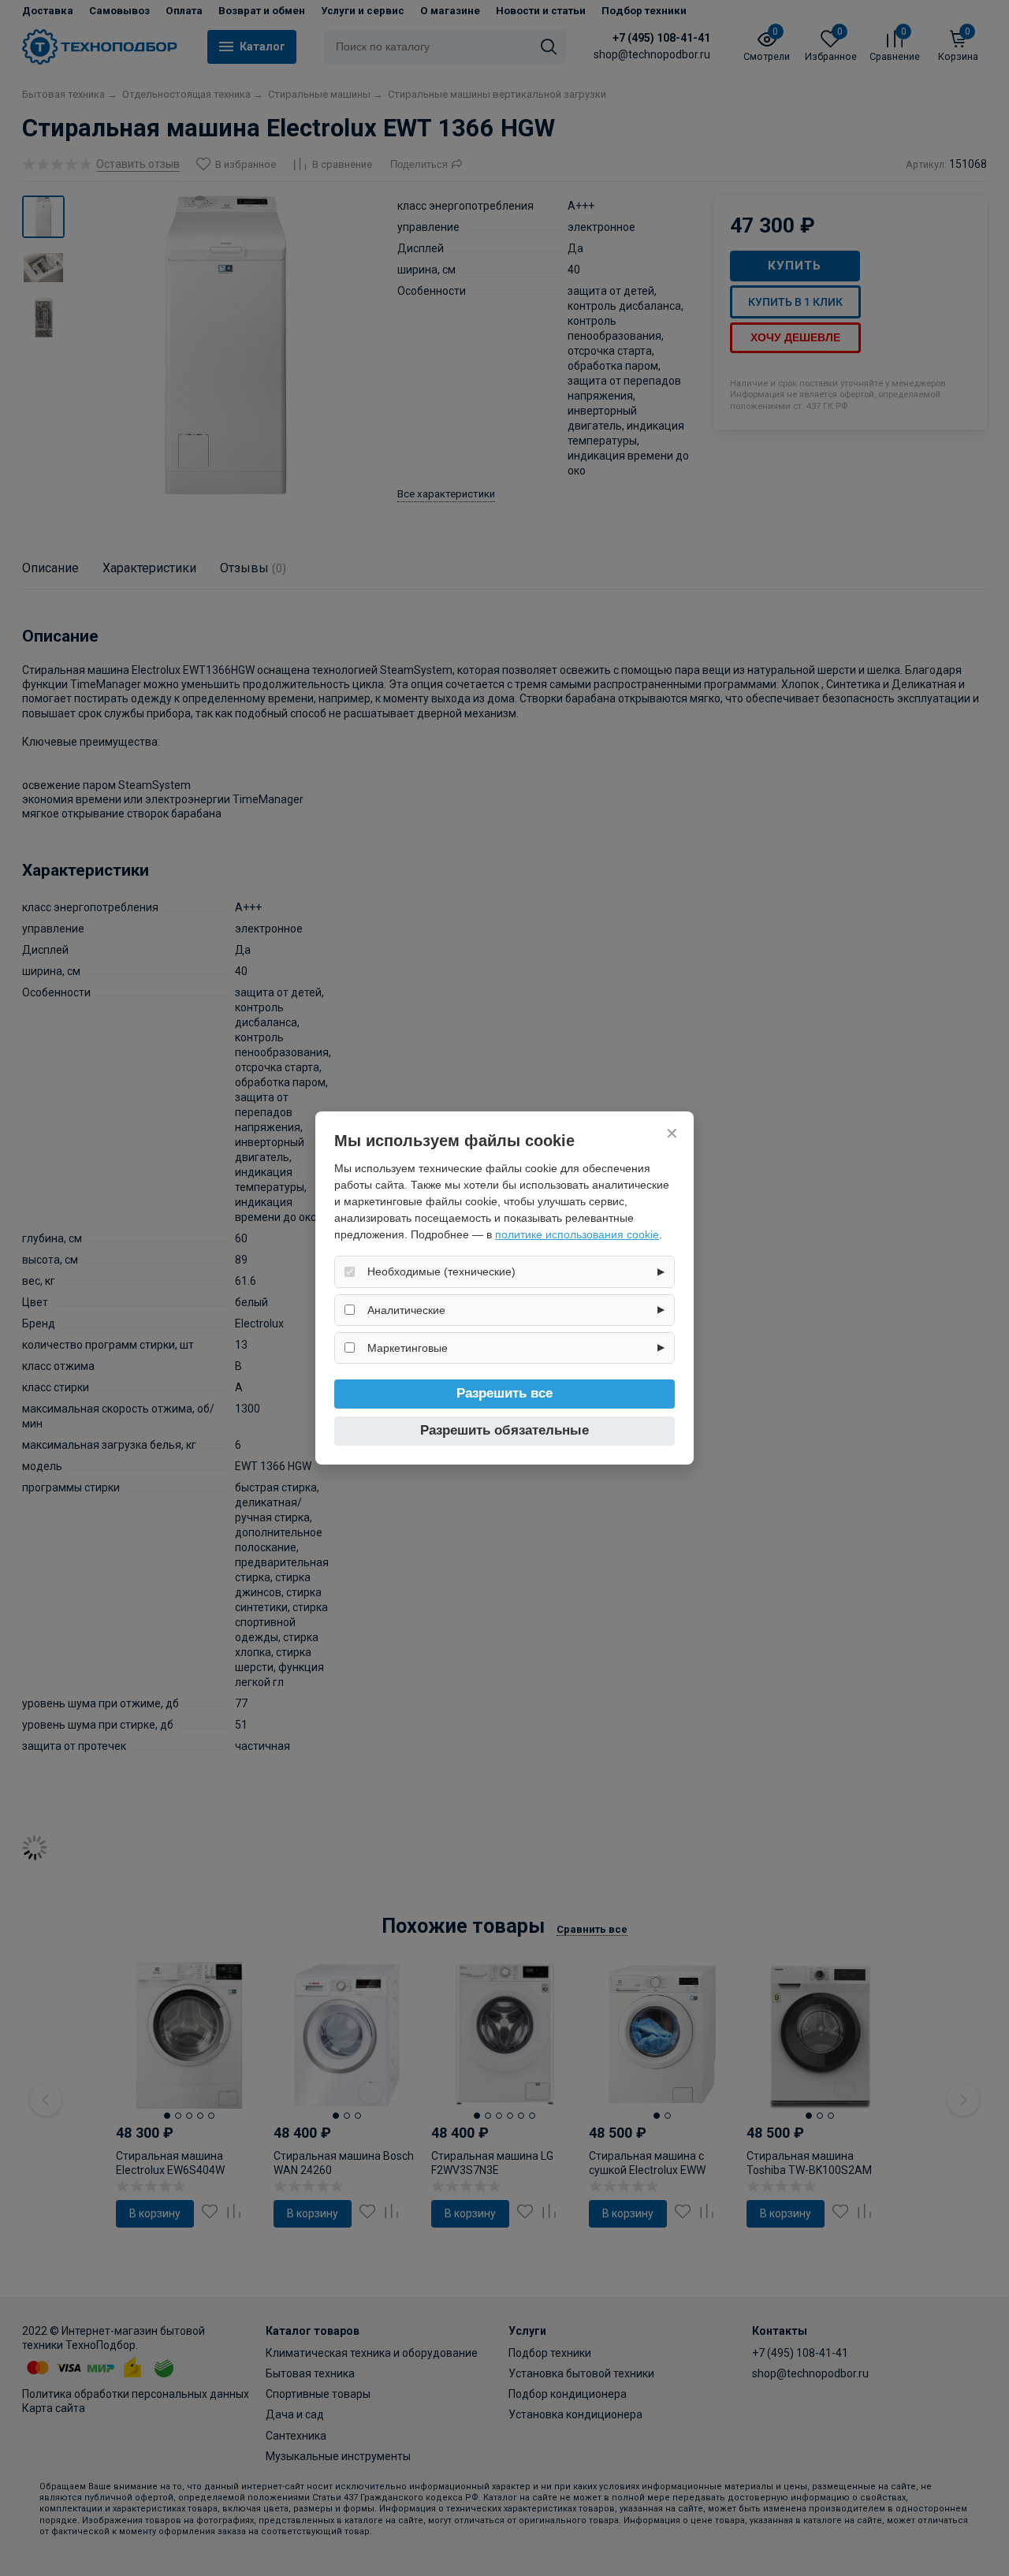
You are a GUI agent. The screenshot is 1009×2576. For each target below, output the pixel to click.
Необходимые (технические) (441, 1271)
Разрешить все (504, 1393)
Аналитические (406, 1310)
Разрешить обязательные (504, 1430)
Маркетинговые (408, 1348)
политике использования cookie (577, 1234)
